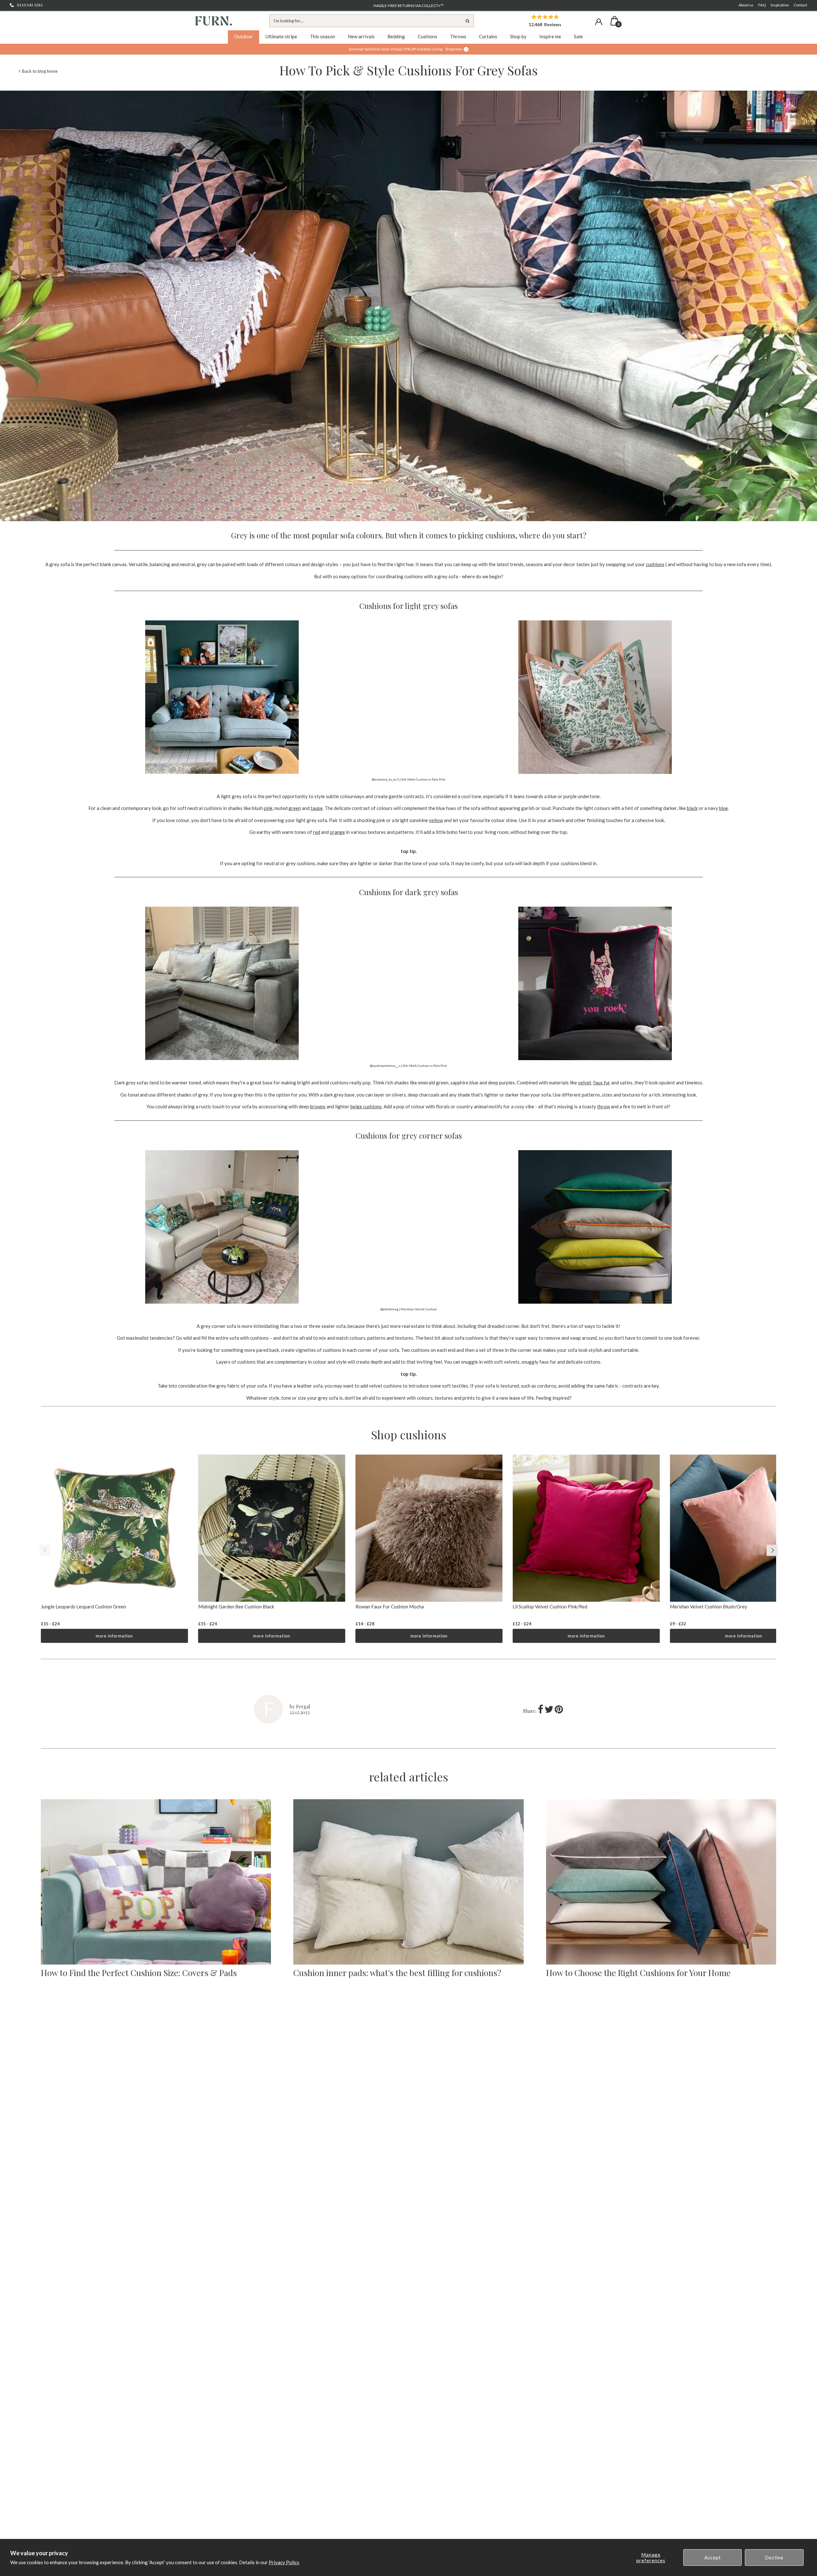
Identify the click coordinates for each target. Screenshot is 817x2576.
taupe (317, 808)
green (295, 808)
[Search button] (468, 21)
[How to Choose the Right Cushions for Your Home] (661, 1882)
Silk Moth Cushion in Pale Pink (423, 779)
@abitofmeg (389, 1309)
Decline (774, 2557)
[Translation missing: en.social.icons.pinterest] (559, 1711)
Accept (713, 2557)
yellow (436, 820)
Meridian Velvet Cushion (419, 1309)
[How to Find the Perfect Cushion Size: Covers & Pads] (156, 1882)
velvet (585, 1082)
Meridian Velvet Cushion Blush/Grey (708, 1606)
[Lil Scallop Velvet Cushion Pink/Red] (586, 1528)
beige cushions (366, 1106)
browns (318, 1106)
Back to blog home (40, 71)
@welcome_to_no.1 (385, 779)
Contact (800, 5)
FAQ (762, 5)
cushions (655, 564)
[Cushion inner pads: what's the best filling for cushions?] (408, 1882)
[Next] (772, 1550)
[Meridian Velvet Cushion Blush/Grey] (743, 1528)
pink (268, 808)
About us (746, 5)
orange (337, 832)
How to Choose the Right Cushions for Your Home (638, 1973)
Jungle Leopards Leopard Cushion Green (83, 1606)
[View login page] (599, 22)
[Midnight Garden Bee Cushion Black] (272, 1528)
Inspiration (780, 5)
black (692, 808)
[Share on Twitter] (550, 1711)
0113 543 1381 (30, 5)
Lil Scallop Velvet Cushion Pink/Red (550, 1606)
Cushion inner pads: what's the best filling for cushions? (397, 1973)
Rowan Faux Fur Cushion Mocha (390, 1606)
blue (723, 808)
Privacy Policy (284, 2562)
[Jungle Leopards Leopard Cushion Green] (114, 1528)
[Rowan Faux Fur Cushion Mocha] (429, 1528)
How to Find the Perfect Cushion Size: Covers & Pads (139, 1973)
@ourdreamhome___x (385, 1066)
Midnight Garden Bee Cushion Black (236, 1606)
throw (603, 1106)
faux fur (602, 1082)
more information (114, 1636)
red (317, 832)
